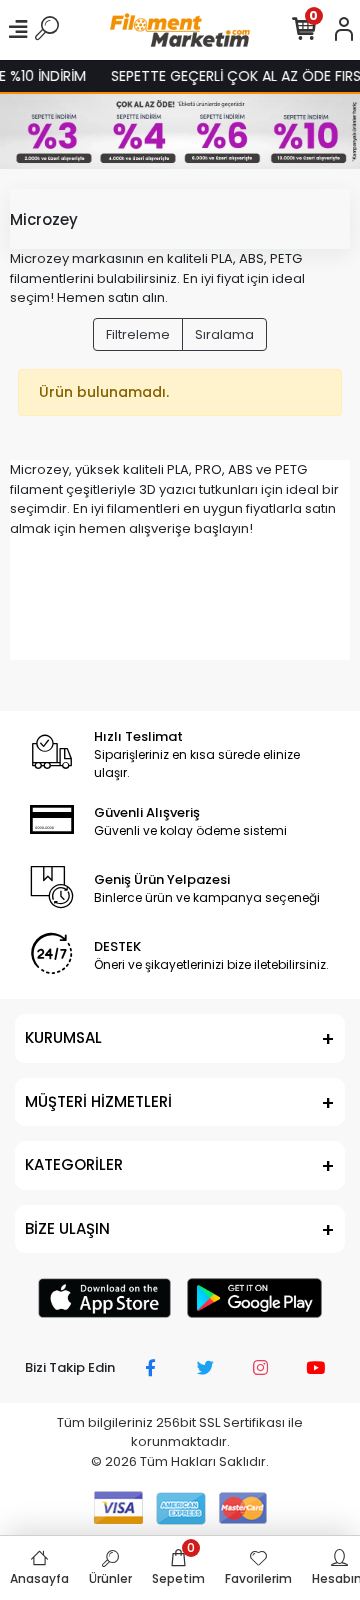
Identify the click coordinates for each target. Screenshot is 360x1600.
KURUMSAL (63, 1037)
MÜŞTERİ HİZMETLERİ (98, 1101)
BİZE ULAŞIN (67, 1228)
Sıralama (224, 334)
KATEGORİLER (74, 1164)
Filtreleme (138, 334)
